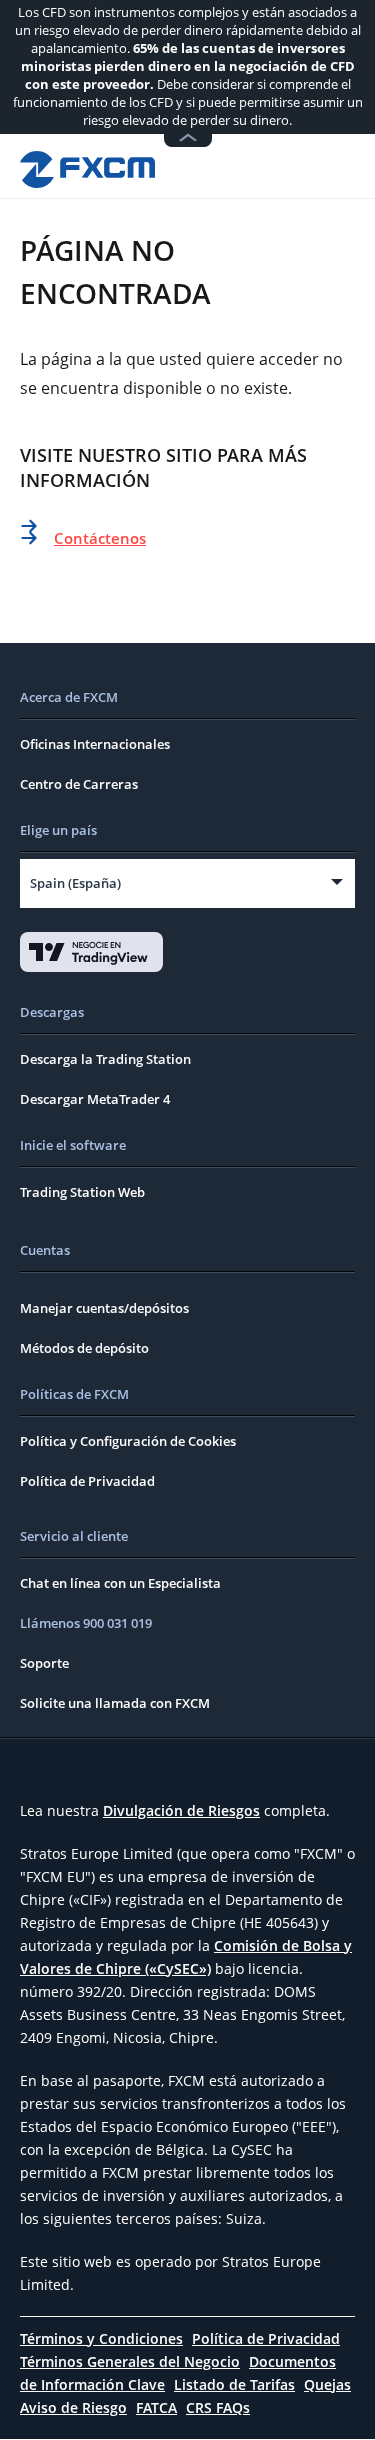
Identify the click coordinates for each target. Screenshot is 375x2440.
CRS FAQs (218, 2407)
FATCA (156, 2407)
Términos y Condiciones (101, 2338)
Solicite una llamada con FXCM (115, 1703)
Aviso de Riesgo (73, 2407)
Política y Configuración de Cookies (128, 1441)
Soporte (44, 1663)
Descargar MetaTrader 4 (95, 1099)
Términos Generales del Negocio (130, 2361)
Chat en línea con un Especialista (120, 1583)
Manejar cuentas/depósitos (104, 1308)
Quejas (327, 2384)
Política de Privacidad (87, 1481)
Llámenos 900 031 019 (86, 1623)
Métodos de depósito (84, 1348)
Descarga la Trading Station (105, 1059)
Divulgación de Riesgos (181, 1810)
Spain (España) (75, 883)
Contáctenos (100, 538)
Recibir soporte (281, 166)
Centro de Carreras (79, 784)
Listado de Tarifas (234, 2384)
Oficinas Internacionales (95, 744)
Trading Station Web (82, 1192)
